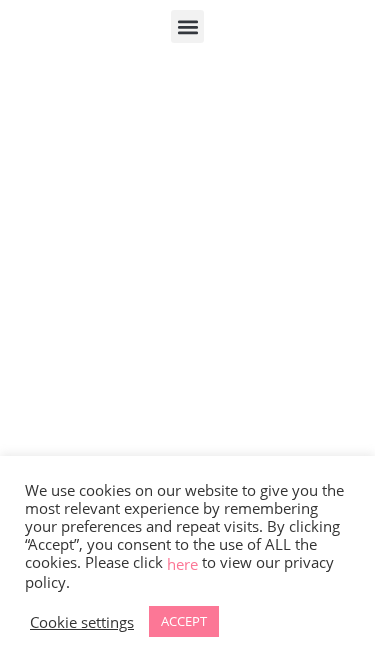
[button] (187, 26)
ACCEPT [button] (184, 621)
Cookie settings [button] (82, 622)
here (182, 564)
